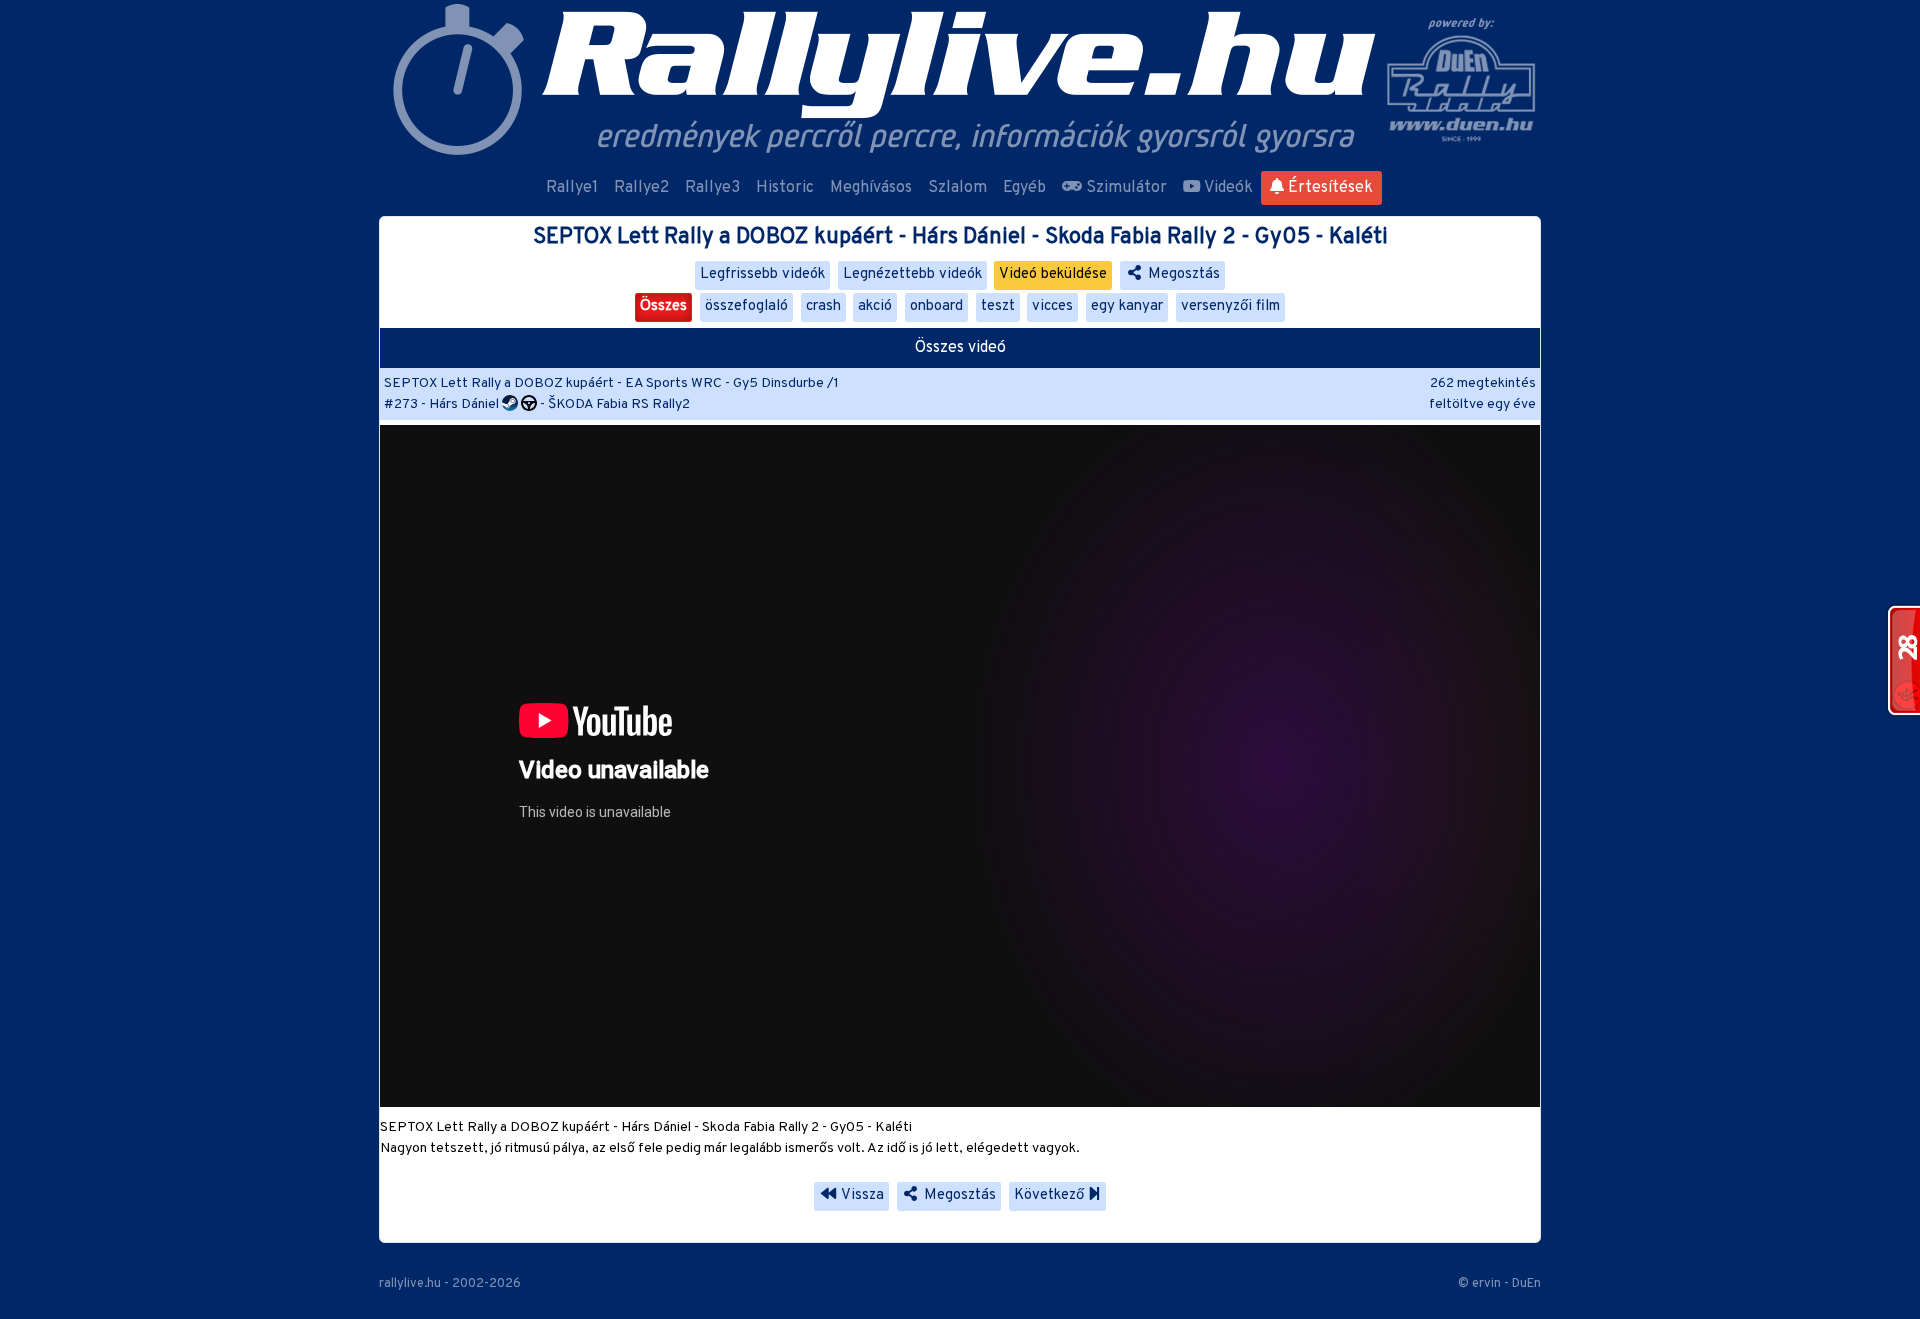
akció (875, 306)
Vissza (861, 1195)
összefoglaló (746, 306)
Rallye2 (641, 188)
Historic (785, 188)
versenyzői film (1230, 306)
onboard (936, 306)
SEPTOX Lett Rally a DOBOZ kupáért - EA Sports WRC (553, 383)
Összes (663, 306)
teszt (998, 306)
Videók (1227, 188)
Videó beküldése (1053, 274)
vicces (1052, 306)
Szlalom (957, 188)
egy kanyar (1127, 306)
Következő (1051, 1195)
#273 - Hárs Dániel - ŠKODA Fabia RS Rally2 (537, 404)
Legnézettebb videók (912, 274)
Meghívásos (871, 188)
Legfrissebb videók (762, 274)
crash (823, 306)
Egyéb (1024, 188)
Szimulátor (1124, 188)
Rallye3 (712, 188)
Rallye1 (572, 188)
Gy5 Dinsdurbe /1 (786, 383)
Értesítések (1328, 188)
